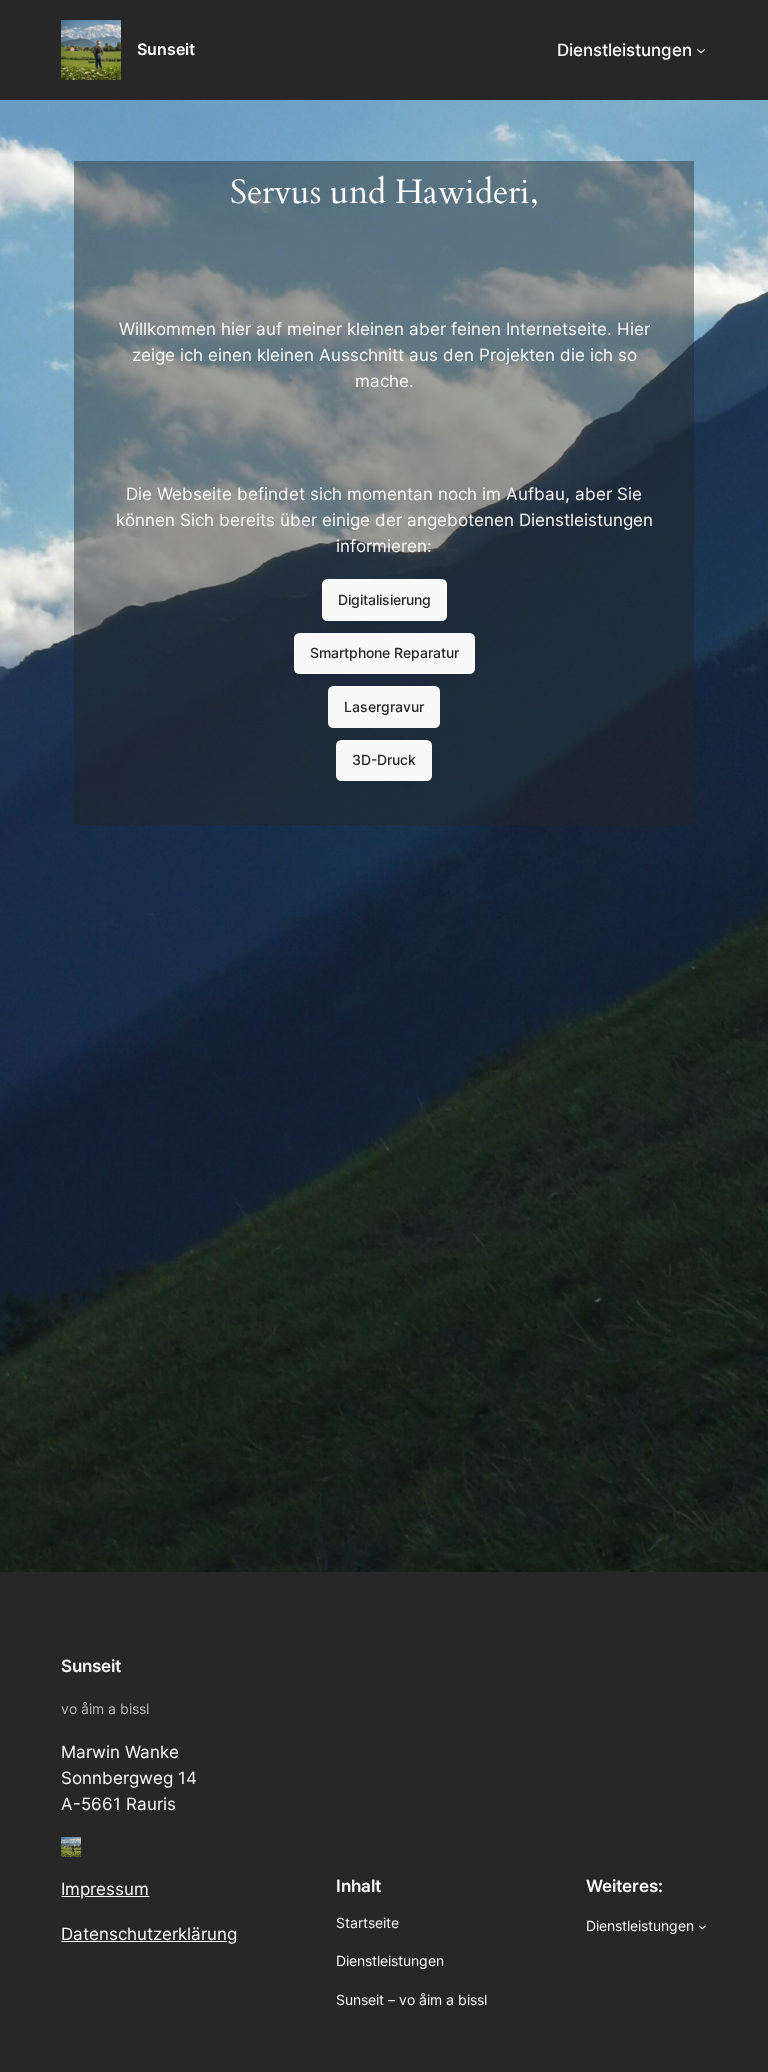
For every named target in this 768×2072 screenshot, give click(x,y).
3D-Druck (384, 759)
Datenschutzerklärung (149, 1934)
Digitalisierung (384, 599)
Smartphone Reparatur (384, 652)
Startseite (367, 1922)
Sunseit (166, 49)
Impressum (105, 1889)
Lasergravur (384, 706)
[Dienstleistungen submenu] (701, 50)
